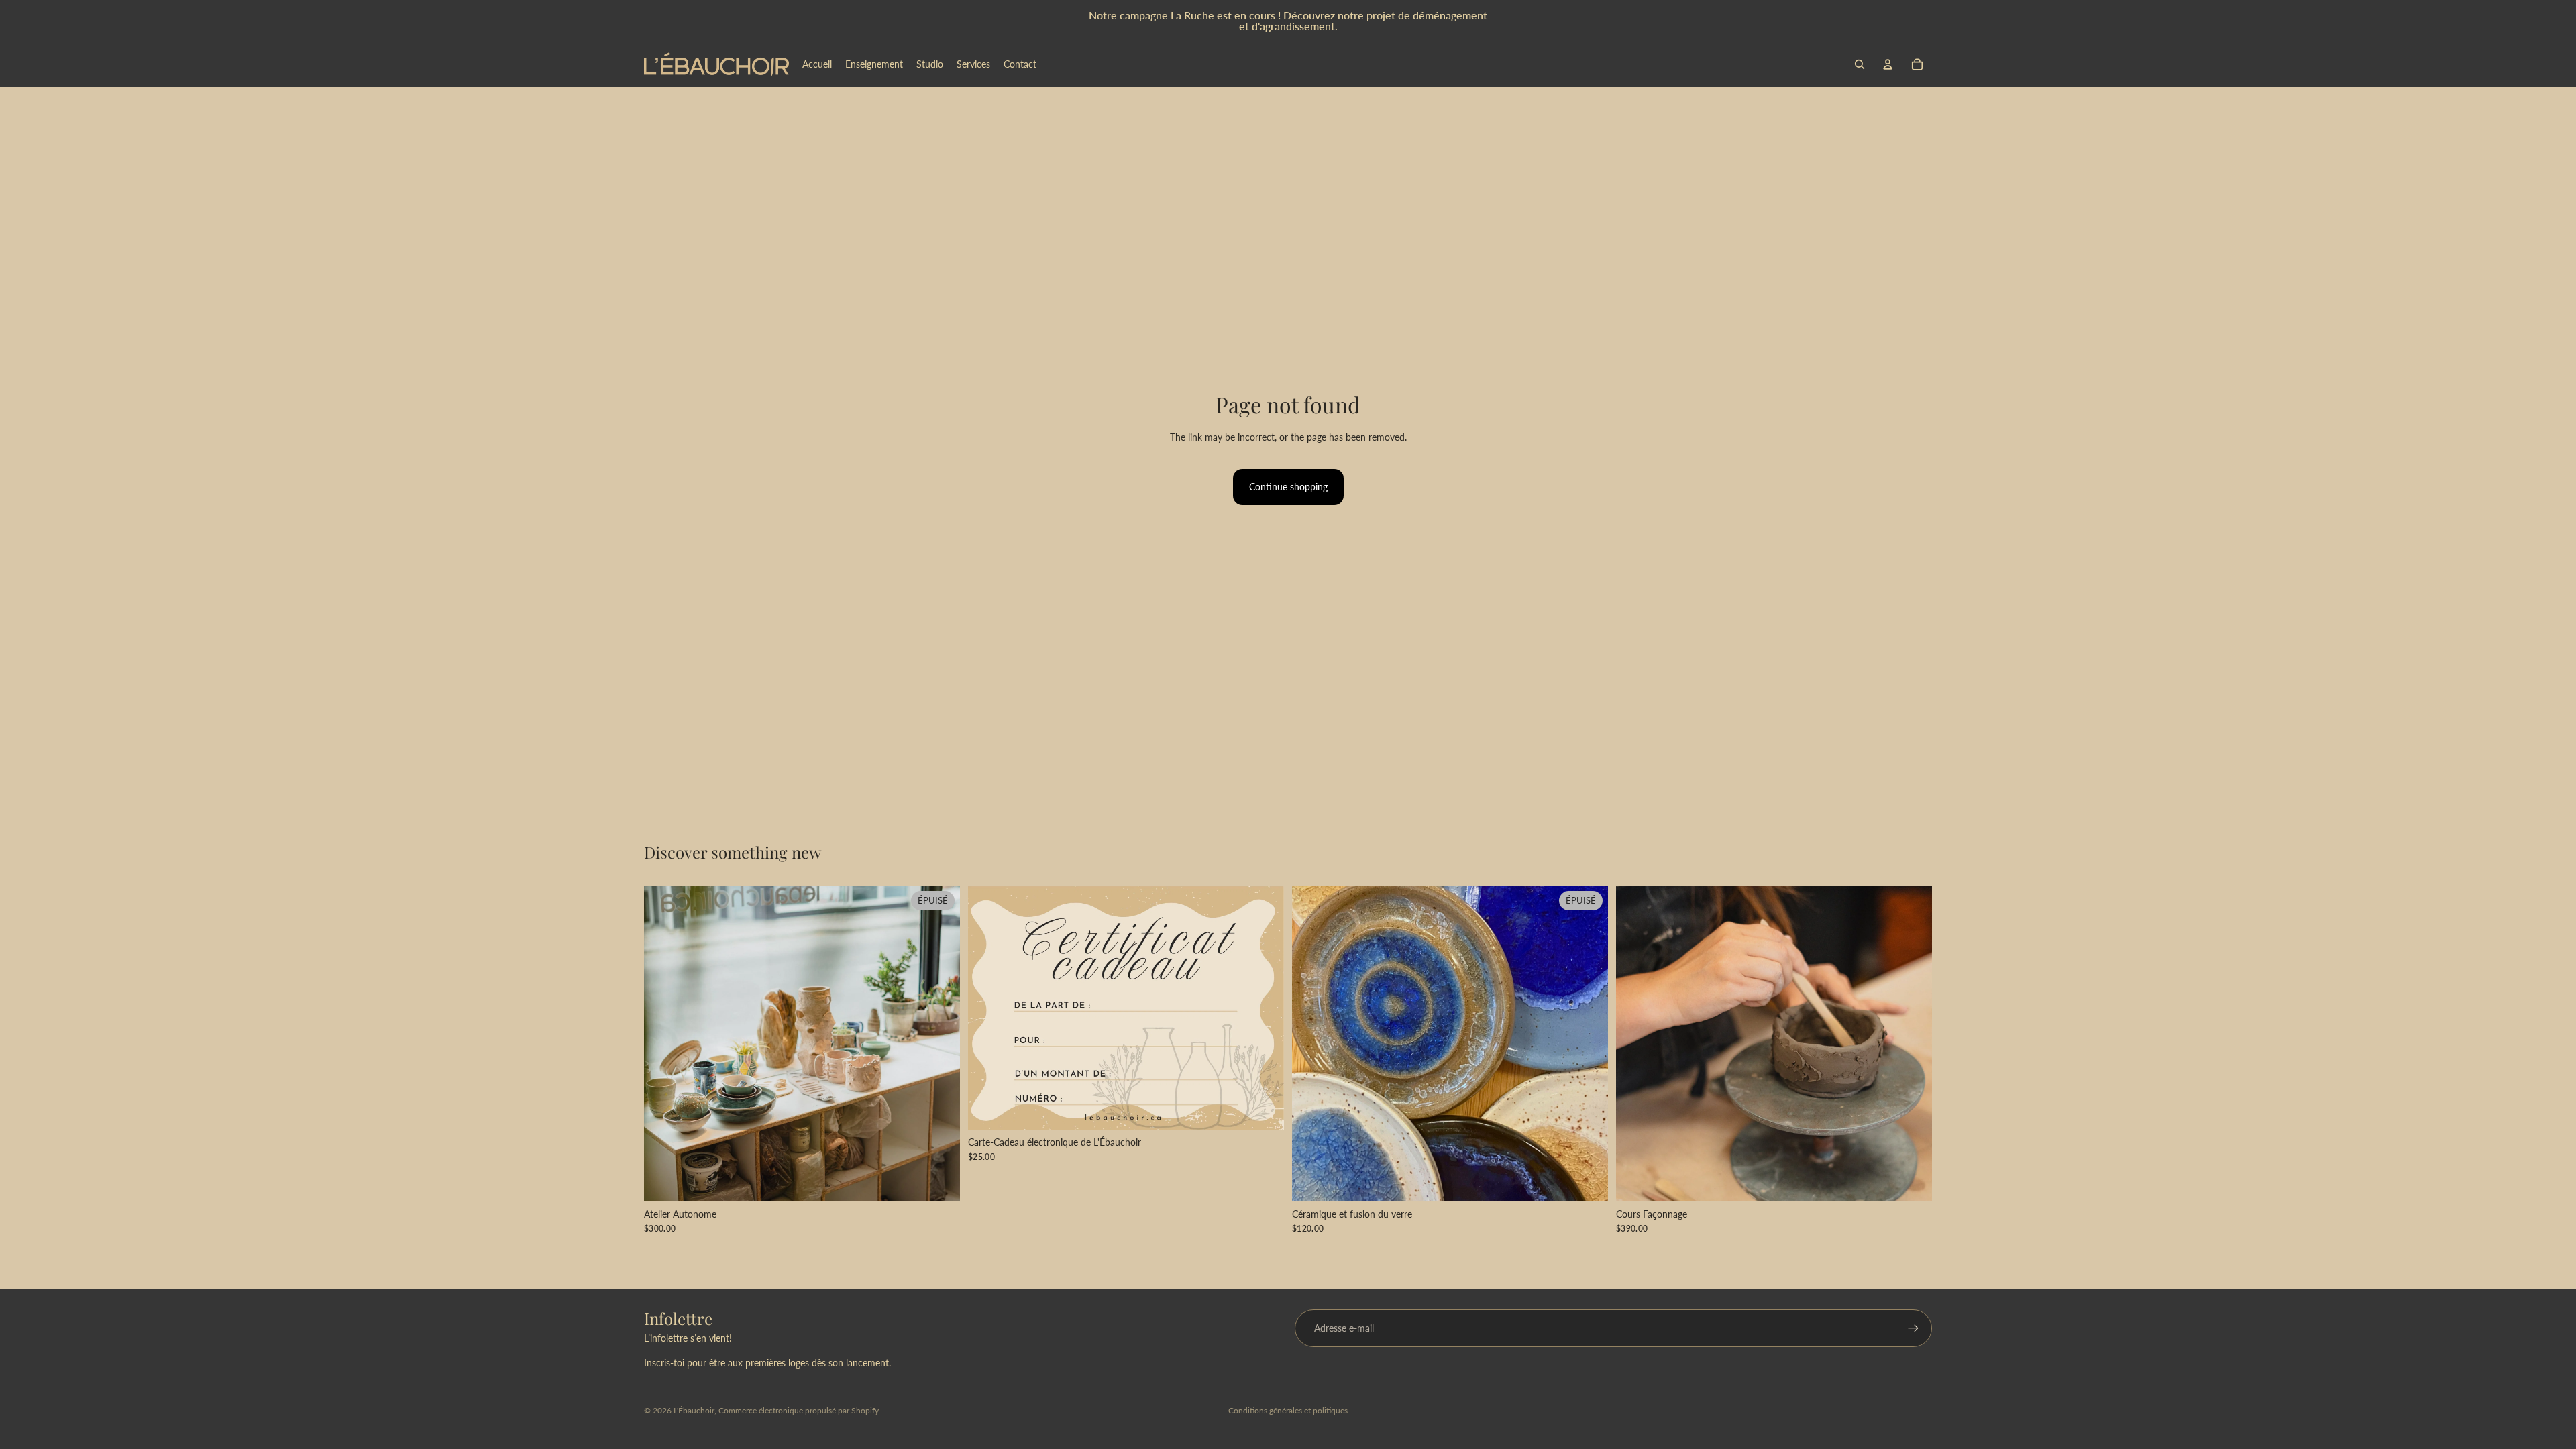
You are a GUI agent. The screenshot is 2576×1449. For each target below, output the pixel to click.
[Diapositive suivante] (940, 1043)
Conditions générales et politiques (1288, 1410)
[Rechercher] (1860, 64)
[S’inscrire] (1913, 1328)
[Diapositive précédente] (664, 1043)
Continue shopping (1288, 487)
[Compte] (1888, 64)
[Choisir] (1263, 1109)
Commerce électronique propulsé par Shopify (799, 1410)
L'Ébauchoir (694, 1410)
